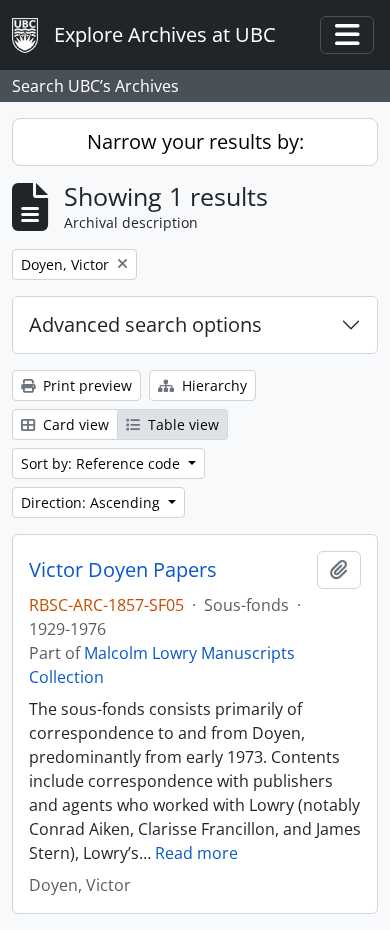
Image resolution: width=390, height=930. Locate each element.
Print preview (85, 385)
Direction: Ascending (92, 502)
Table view (181, 424)
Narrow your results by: (195, 141)
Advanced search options (145, 324)
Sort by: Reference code (102, 463)
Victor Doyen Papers (123, 570)
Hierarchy (212, 385)
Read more (196, 853)
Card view (74, 424)
